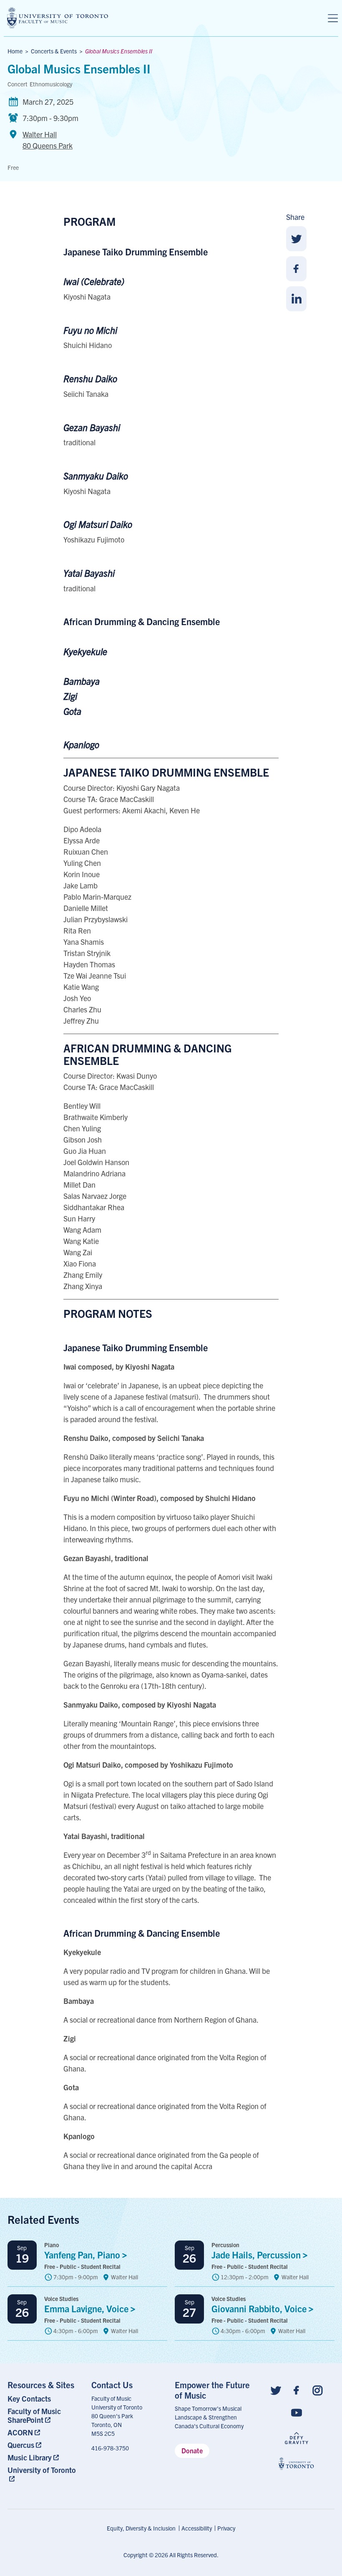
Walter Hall (48, 140)
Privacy (226, 2528)
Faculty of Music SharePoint (34, 2415)
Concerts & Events (54, 51)
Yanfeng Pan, (83, 2254)
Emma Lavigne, (87, 2308)
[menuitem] (46, 2398)
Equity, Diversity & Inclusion (141, 2528)
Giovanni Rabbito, (260, 2308)
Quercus (21, 2445)
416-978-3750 (110, 2448)
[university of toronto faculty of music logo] (58, 18)
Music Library (30, 2457)
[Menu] (333, 18)
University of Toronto (42, 2470)
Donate (192, 2450)
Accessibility (197, 2528)
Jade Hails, (257, 2254)
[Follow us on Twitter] (276, 2390)
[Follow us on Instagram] (317, 2390)
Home (15, 51)
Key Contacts (29, 2398)
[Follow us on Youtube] (297, 2412)
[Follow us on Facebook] (297, 2390)
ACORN (20, 2432)
